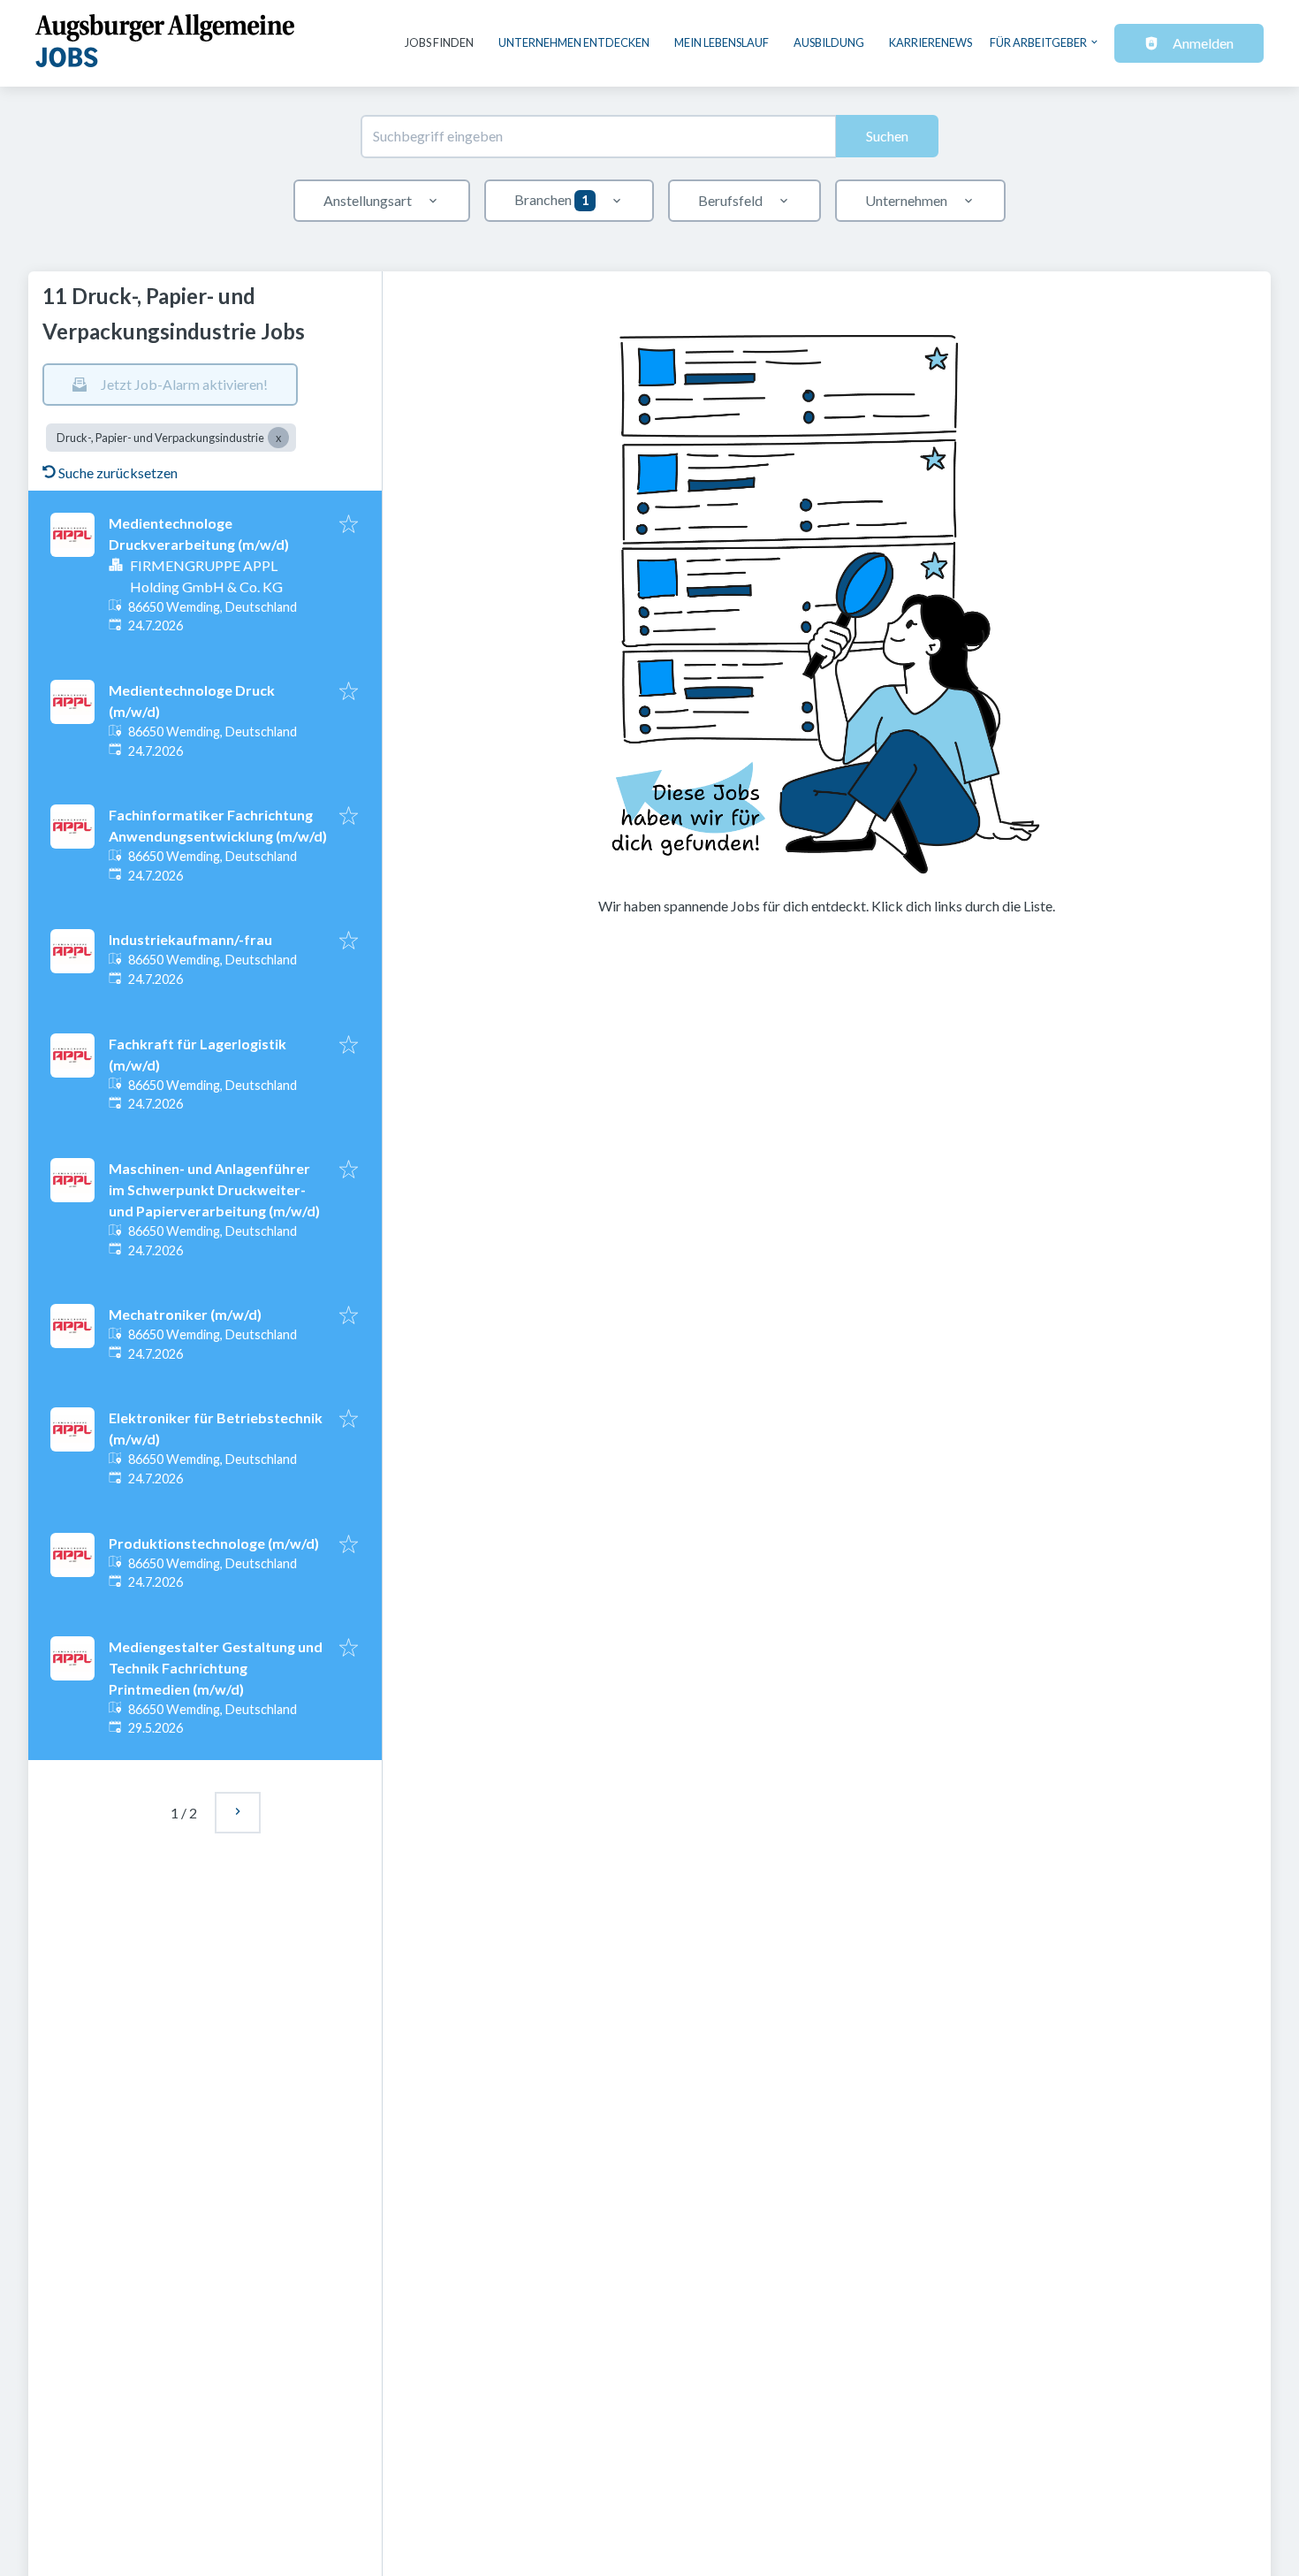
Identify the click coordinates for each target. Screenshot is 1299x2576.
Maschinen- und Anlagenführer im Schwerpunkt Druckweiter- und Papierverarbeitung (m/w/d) (214, 1189)
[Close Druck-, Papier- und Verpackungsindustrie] (278, 438)
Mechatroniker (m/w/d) (185, 1314)
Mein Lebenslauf (722, 42)
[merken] (349, 525)
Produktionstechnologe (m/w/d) (214, 1543)
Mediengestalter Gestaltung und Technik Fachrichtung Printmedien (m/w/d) (216, 1668)
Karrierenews (931, 42)
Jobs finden (439, 42)
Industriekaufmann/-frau (190, 939)
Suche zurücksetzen (118, 473)
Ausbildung (829, 42)
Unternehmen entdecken (574, 42)
